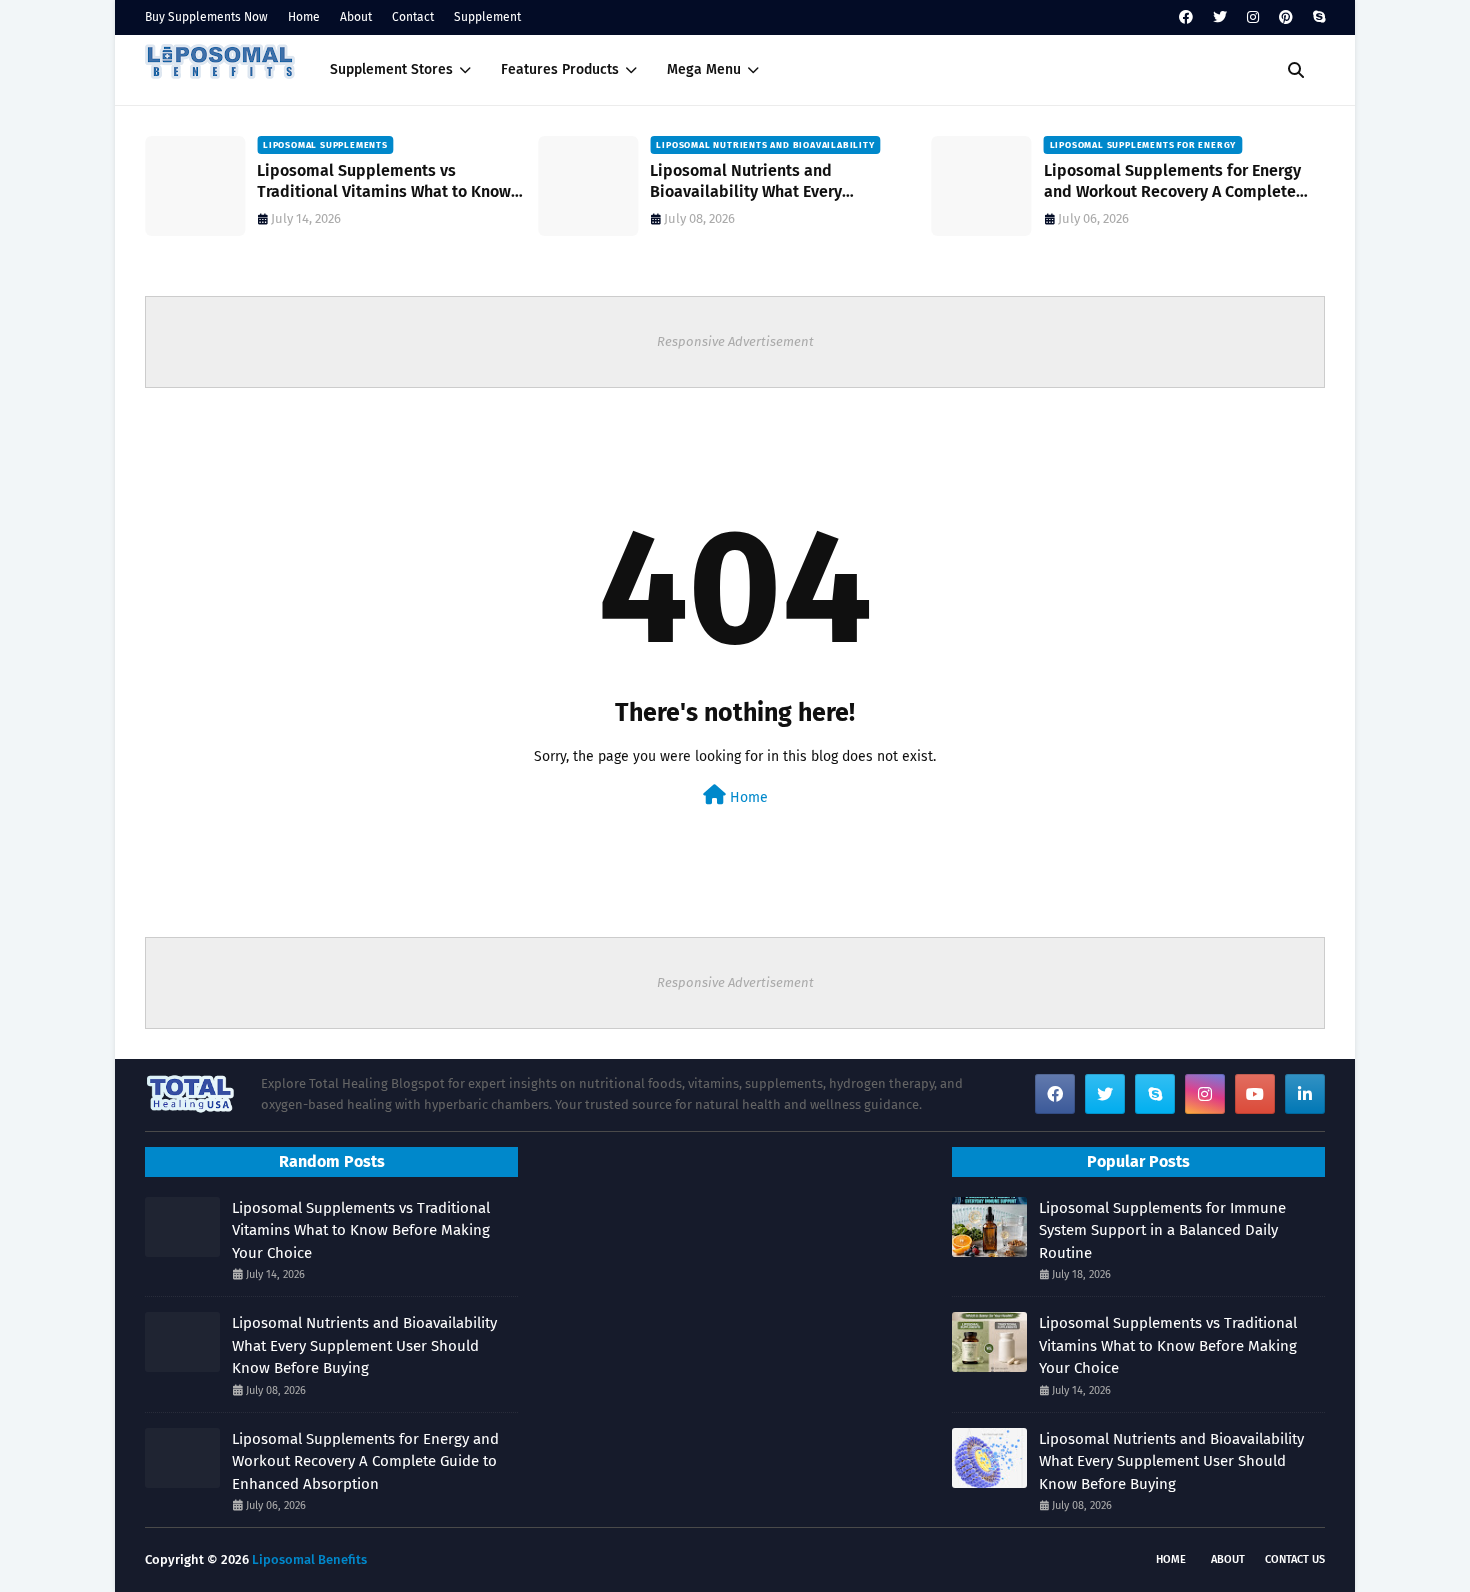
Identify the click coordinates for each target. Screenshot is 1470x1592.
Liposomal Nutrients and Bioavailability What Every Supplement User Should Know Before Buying (789, 182)
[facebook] (1186, 17)
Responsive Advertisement (735, 341)
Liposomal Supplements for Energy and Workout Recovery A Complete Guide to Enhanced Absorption (1172, 182)
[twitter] (1220, 17)
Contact (413, 17)
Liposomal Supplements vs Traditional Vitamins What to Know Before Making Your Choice (384, 182)
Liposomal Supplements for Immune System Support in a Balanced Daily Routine (1162, 1230)
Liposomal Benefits (309, 1559)
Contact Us (1295, 1559)
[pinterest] (1286, 17)
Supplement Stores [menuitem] (391, 69)
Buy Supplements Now (206, 17)
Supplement (487, 17)
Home (304, 17)
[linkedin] (1305, 1094)
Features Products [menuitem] (560, 69)
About (356, 17)
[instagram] (1253, 17)
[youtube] (1255, 1094)
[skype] (1316, 17)
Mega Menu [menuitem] (704, 69)
